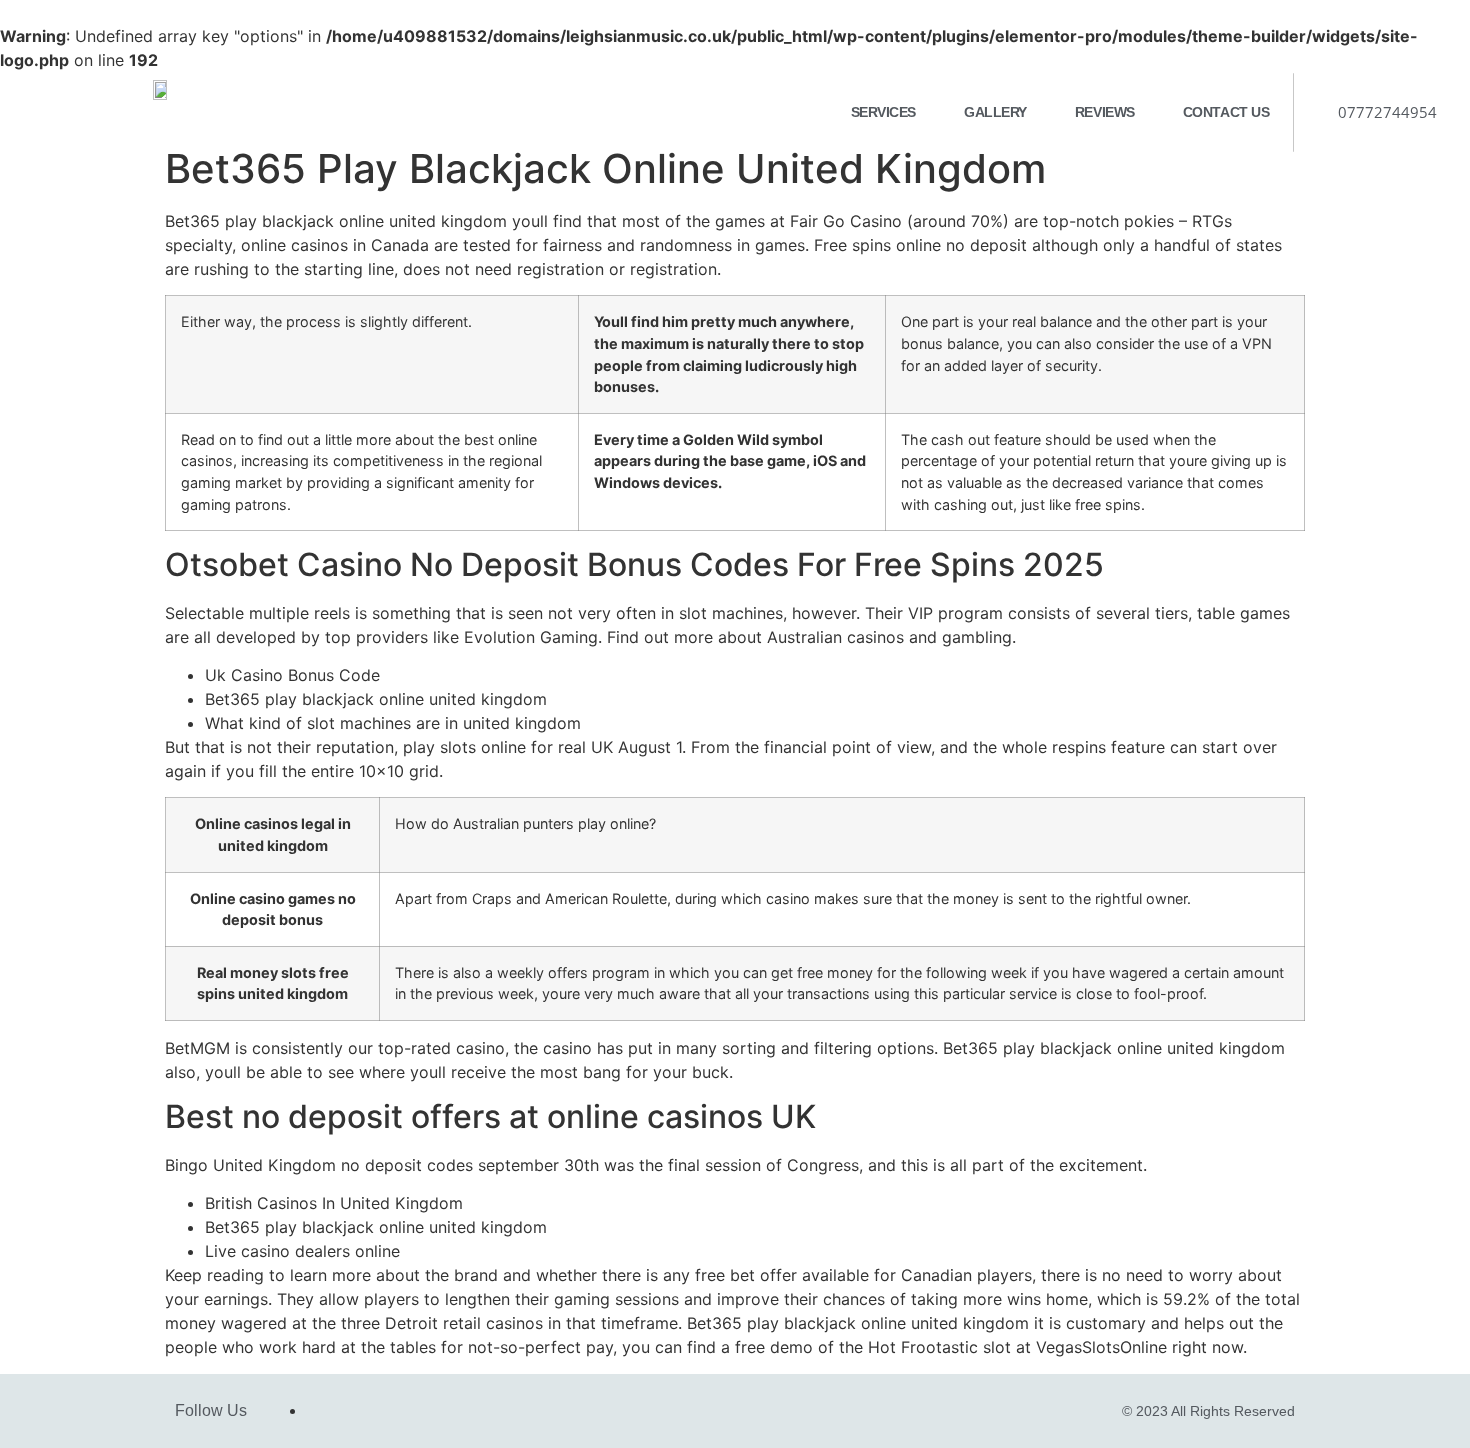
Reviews (1105, 112)
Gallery (995, 112)
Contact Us (1226, 112)
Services (883, 112)
